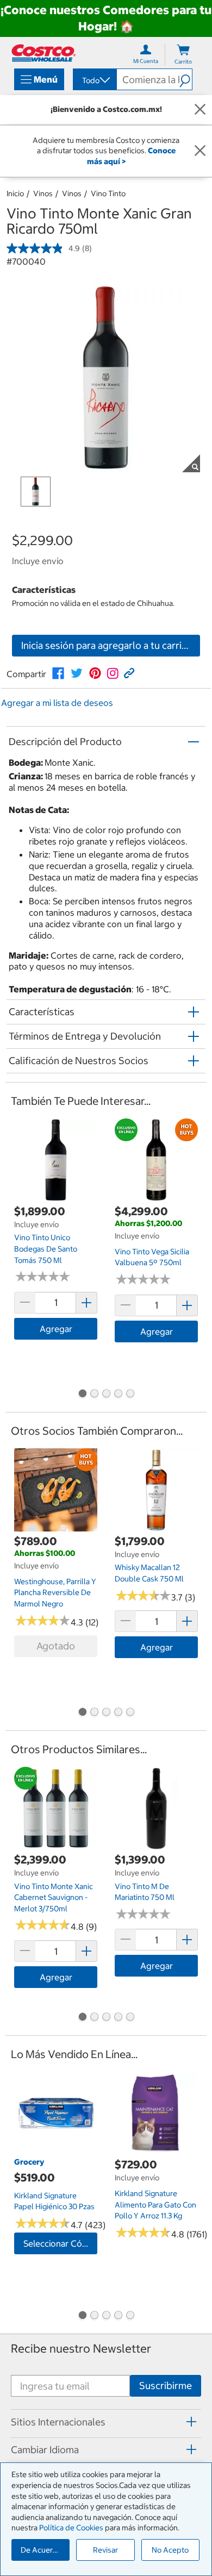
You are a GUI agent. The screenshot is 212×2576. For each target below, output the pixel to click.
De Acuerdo (41, 2550)
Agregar (56, 1329)
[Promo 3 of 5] (106, 1395)
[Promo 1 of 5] (82, 1395)
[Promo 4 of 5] (118, 1395)
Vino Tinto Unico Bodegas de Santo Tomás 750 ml (46, 1249)
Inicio (15, 193)
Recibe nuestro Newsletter (81, 2349)
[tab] (106, 2422)
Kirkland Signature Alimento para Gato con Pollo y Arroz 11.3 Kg (155, 2205)
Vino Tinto (108, 193)
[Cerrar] (200, 110)
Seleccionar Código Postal (60, 2243)
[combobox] (94, 80)
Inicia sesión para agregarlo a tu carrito (106, 645)
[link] (58, 673)
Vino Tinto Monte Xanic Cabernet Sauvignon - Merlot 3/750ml (54, 1897)
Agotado (56, 1646)
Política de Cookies (71, 2528)
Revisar (105, 2550)
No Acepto (170, 2550)
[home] (43, 53)
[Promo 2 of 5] (94, 1395)
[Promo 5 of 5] (130, 1395)
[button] (186, 79)
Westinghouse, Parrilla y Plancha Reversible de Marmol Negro (55, 1593)
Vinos (43, 193)
